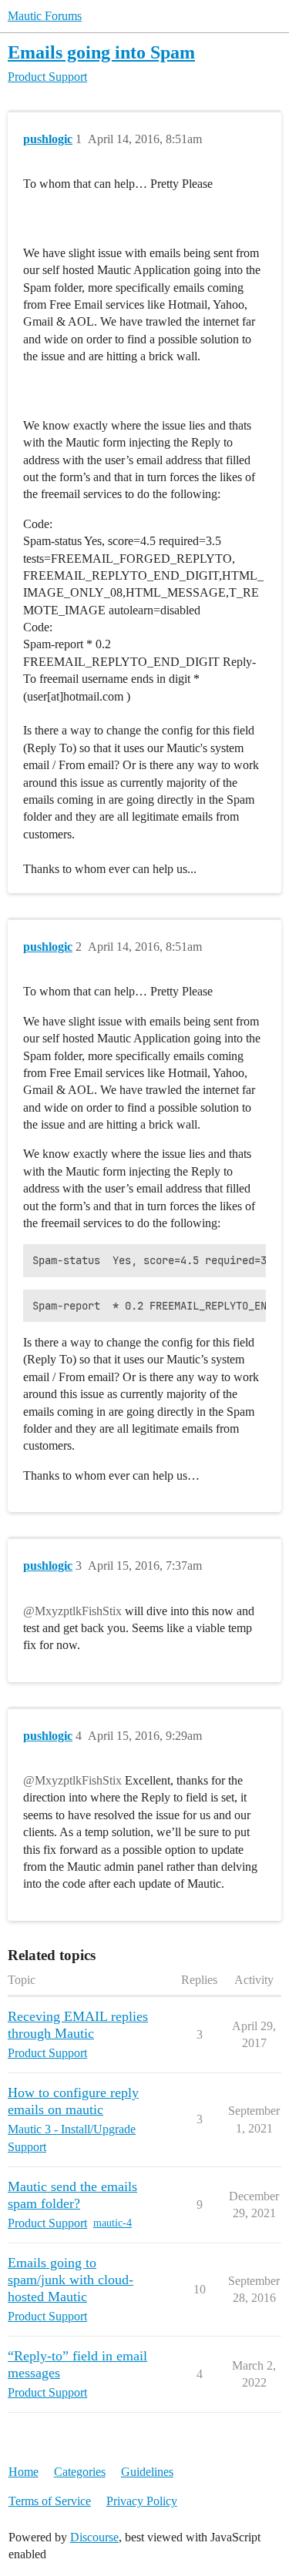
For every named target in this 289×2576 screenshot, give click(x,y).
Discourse (94, 2537)
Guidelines (147, 2472)
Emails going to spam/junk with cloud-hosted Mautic (71, 2280)
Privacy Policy (142, 2501)
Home (24, 2472)
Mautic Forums (45, 16)
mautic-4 (113, 2223)
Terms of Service (50, 2501)
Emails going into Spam (101, 52)
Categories (80, 2472)
